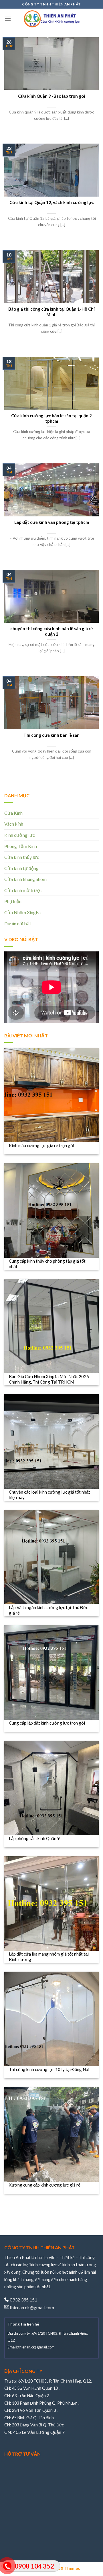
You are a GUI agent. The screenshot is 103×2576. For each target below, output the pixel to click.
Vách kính (14, 824)
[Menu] (8, 18)
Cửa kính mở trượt (23, 890)
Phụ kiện (13, 901)
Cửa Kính (13, 813)
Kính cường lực (20, 835)
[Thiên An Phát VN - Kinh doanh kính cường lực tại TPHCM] (51, 19)
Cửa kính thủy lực (22, 857)
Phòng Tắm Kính (21, 846)
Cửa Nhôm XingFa (22, 912)
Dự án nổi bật (18, 923)
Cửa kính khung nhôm (25, 879)
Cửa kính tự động (21, 868)
